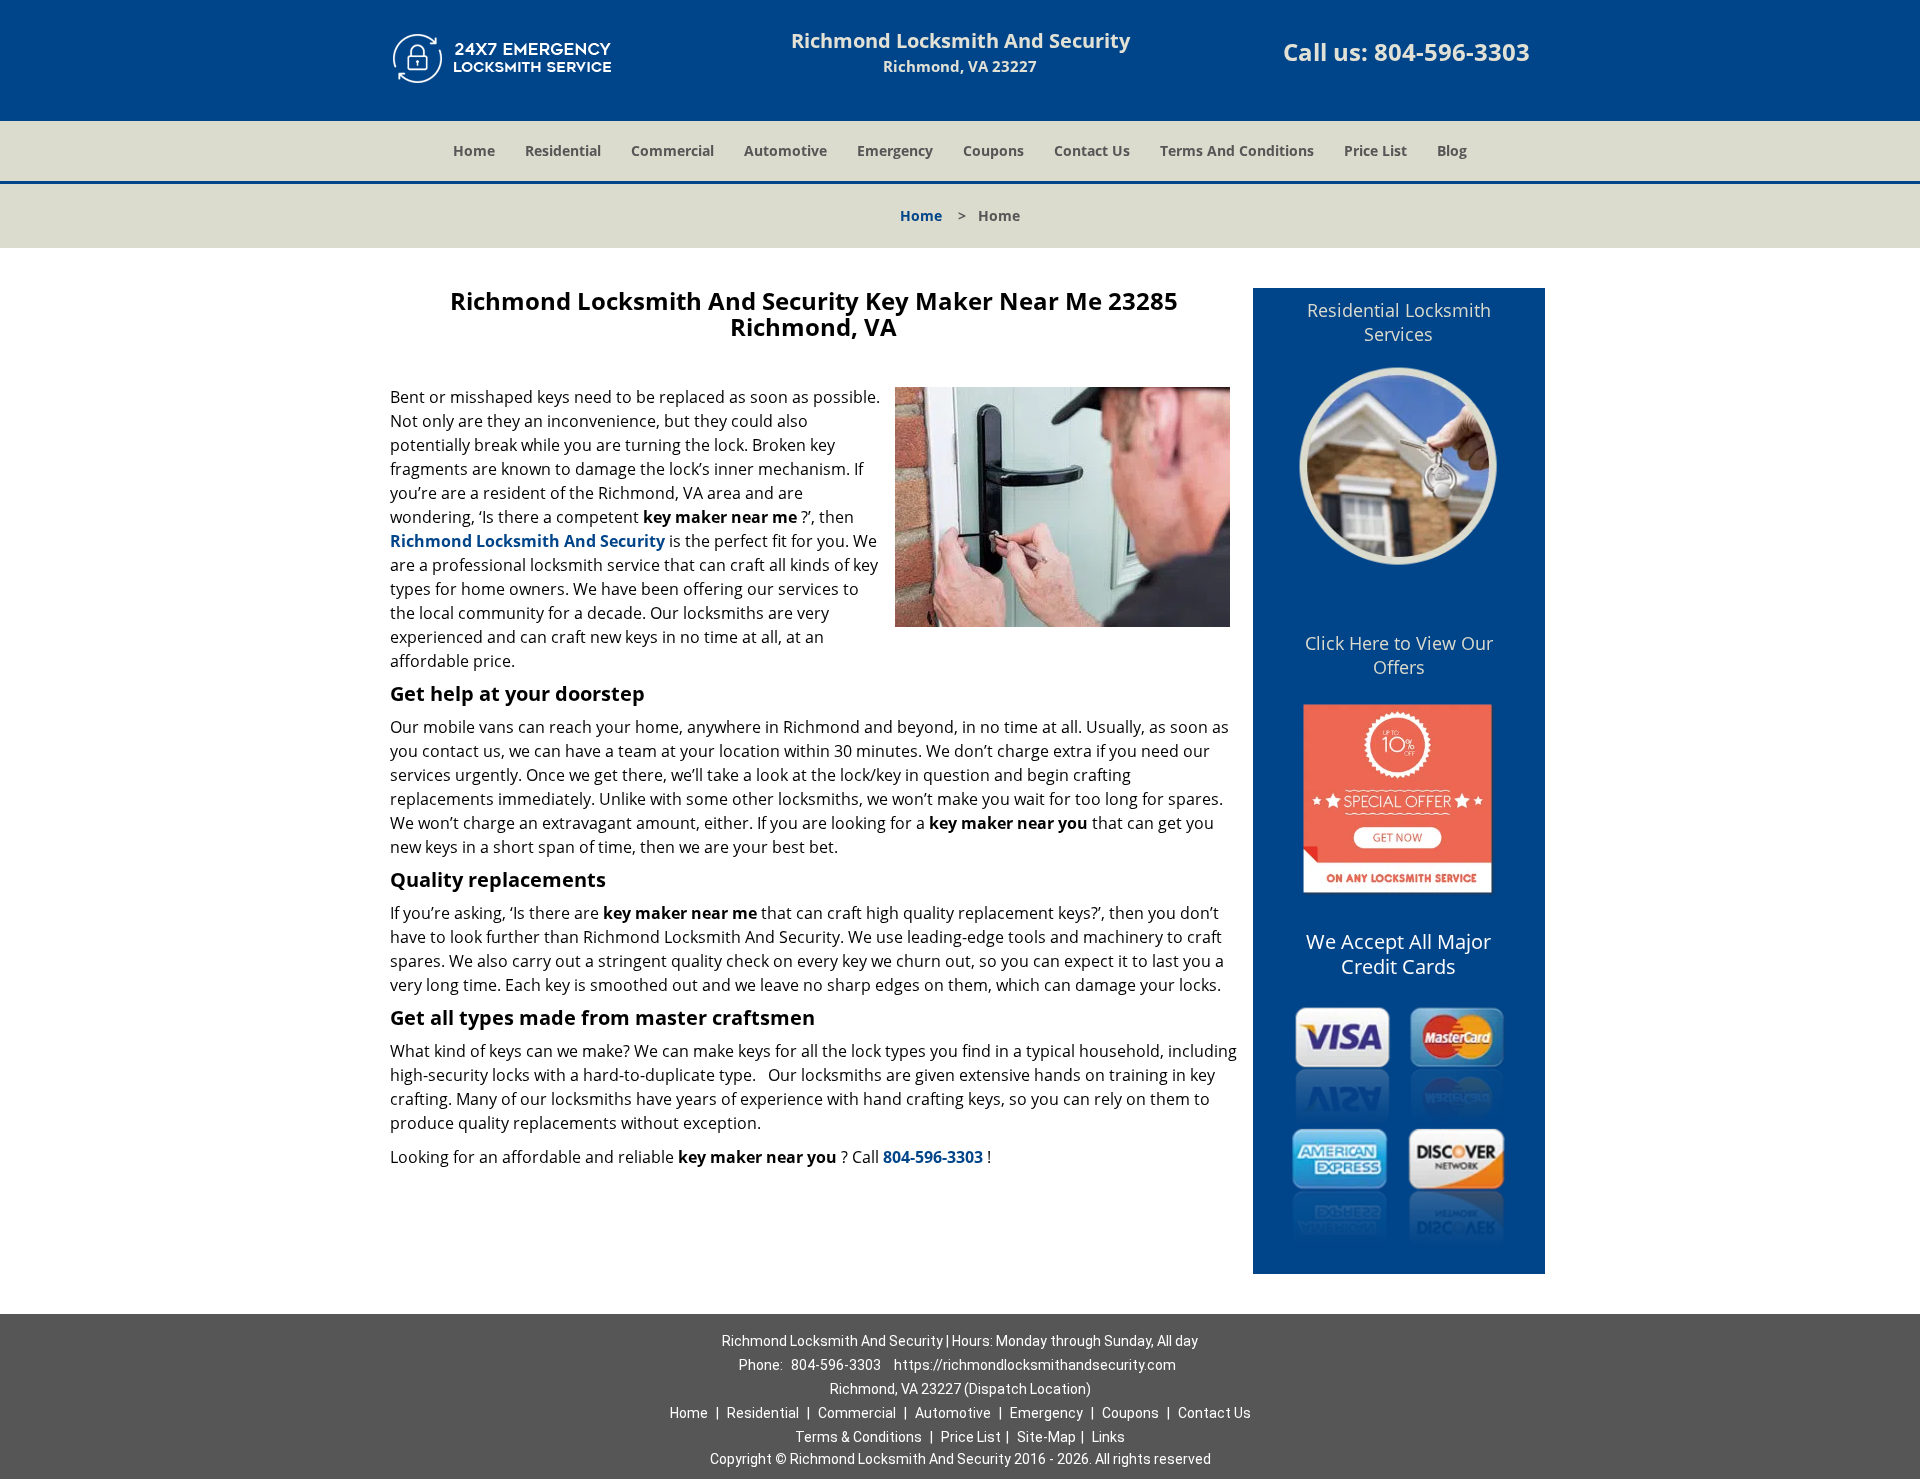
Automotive (785, 150)
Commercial (672, 150)
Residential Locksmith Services (1399, 322)
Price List (1375, 150)
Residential (563, 150)
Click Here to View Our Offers (1399, 655)
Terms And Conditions (1237, 150)
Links (1108, 1437)
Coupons (993, 150)
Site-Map (1046, 1437)
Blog (1452, 150)
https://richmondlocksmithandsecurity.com (1035, 1365)
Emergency (895, 150)
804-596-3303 (1452, 51)
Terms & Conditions (858, 1437)
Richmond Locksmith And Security (527, 541)
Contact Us (1092, 150)
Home (474, 150)
